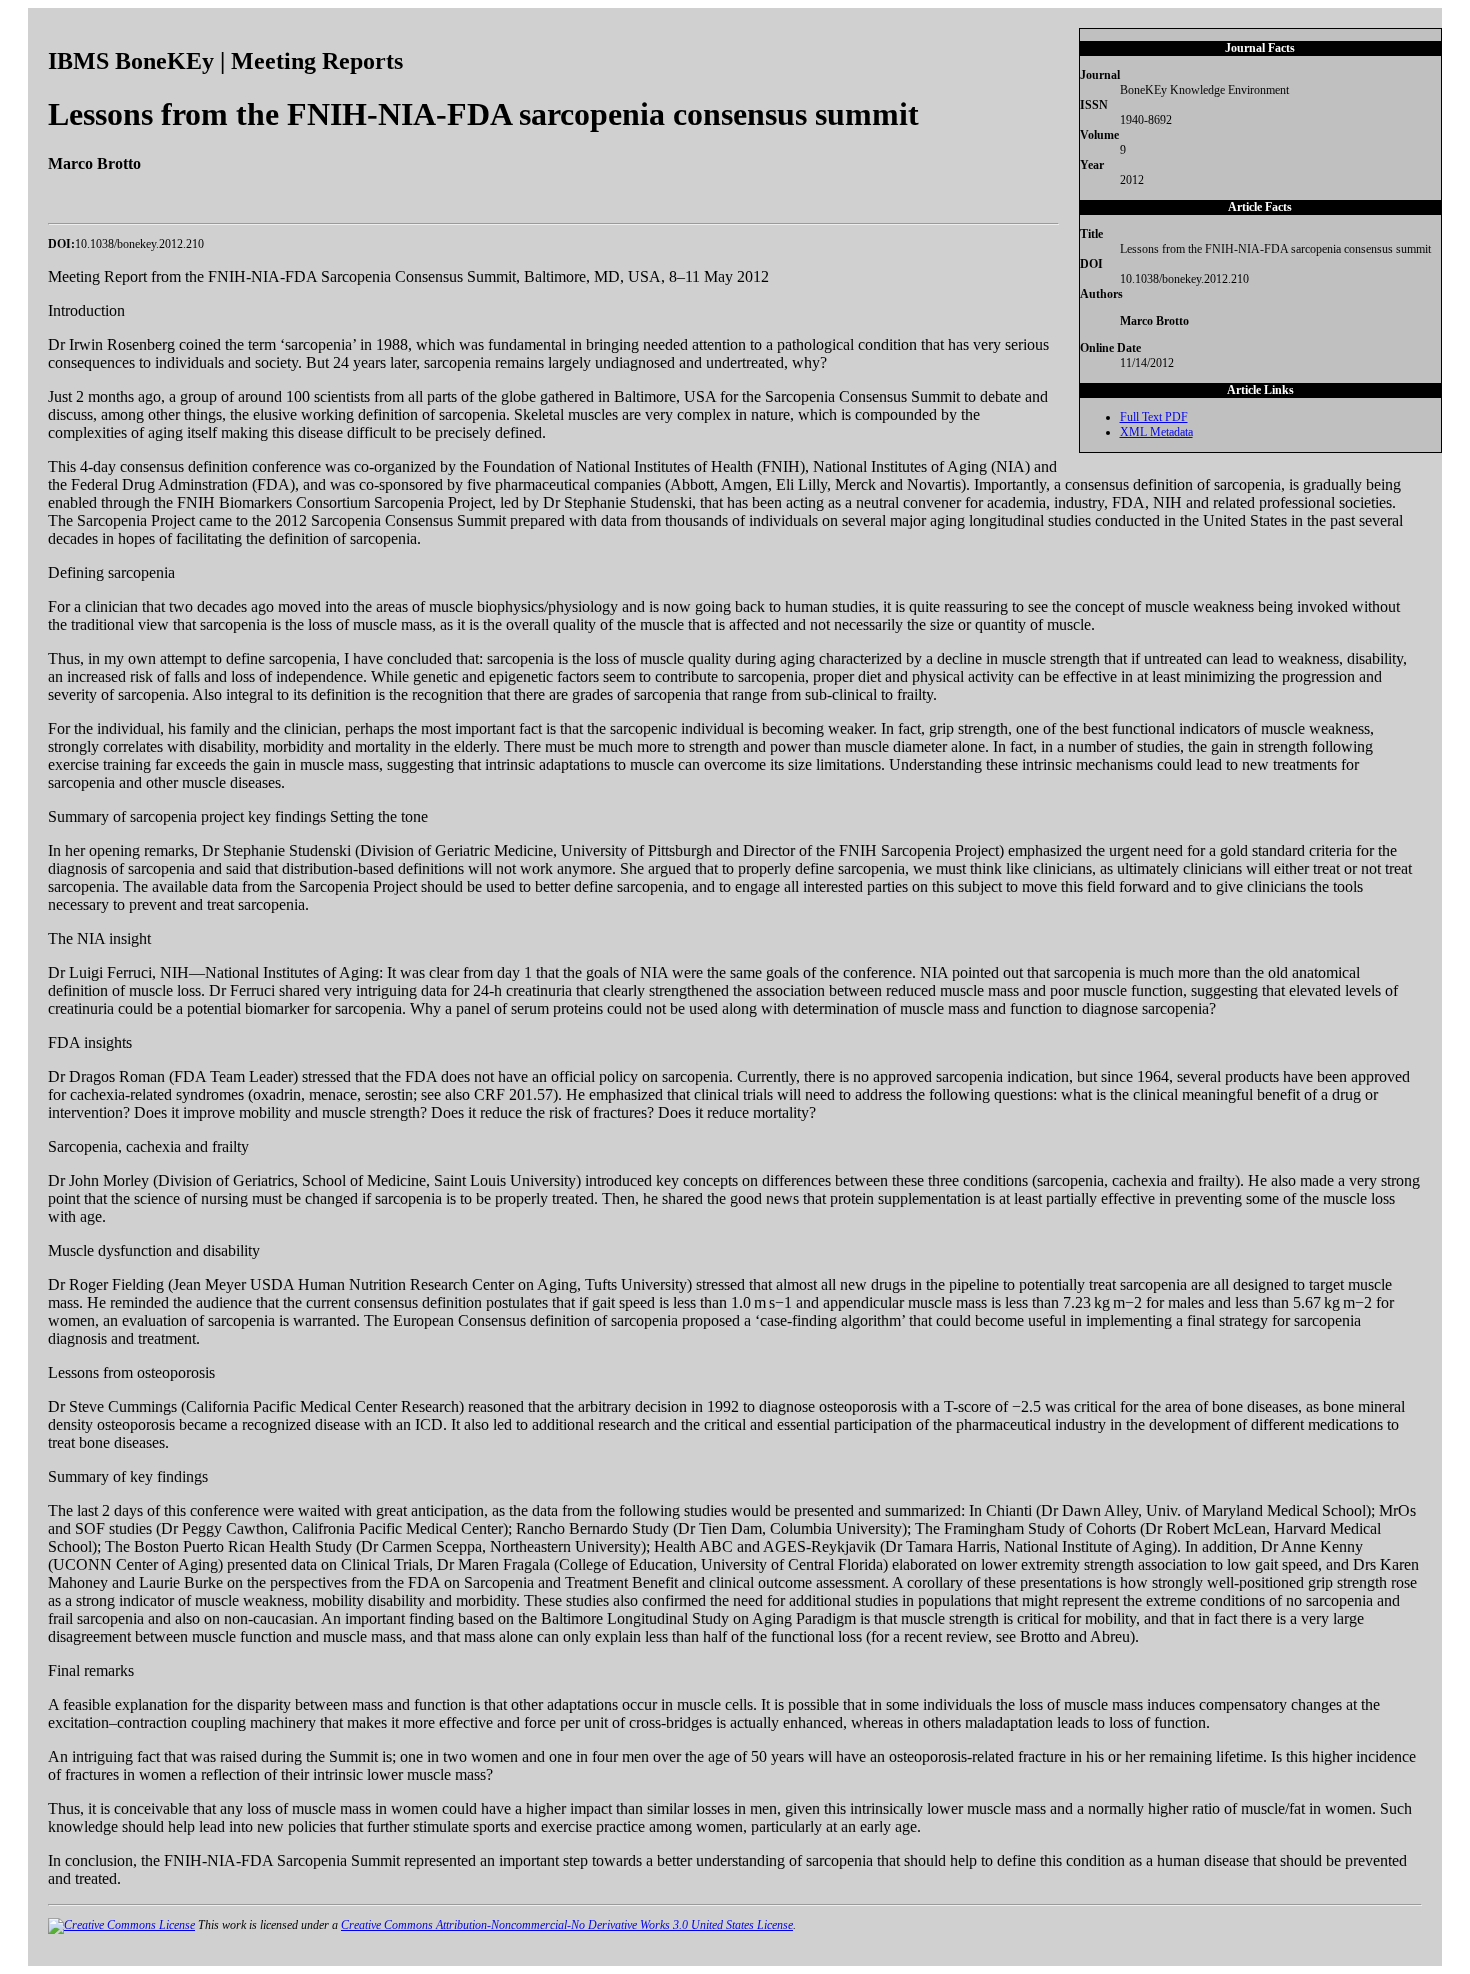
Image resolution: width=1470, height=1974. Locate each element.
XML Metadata (1156, 432)
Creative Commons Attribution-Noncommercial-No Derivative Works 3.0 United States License (567, 1925)
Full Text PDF (1154, 417)
